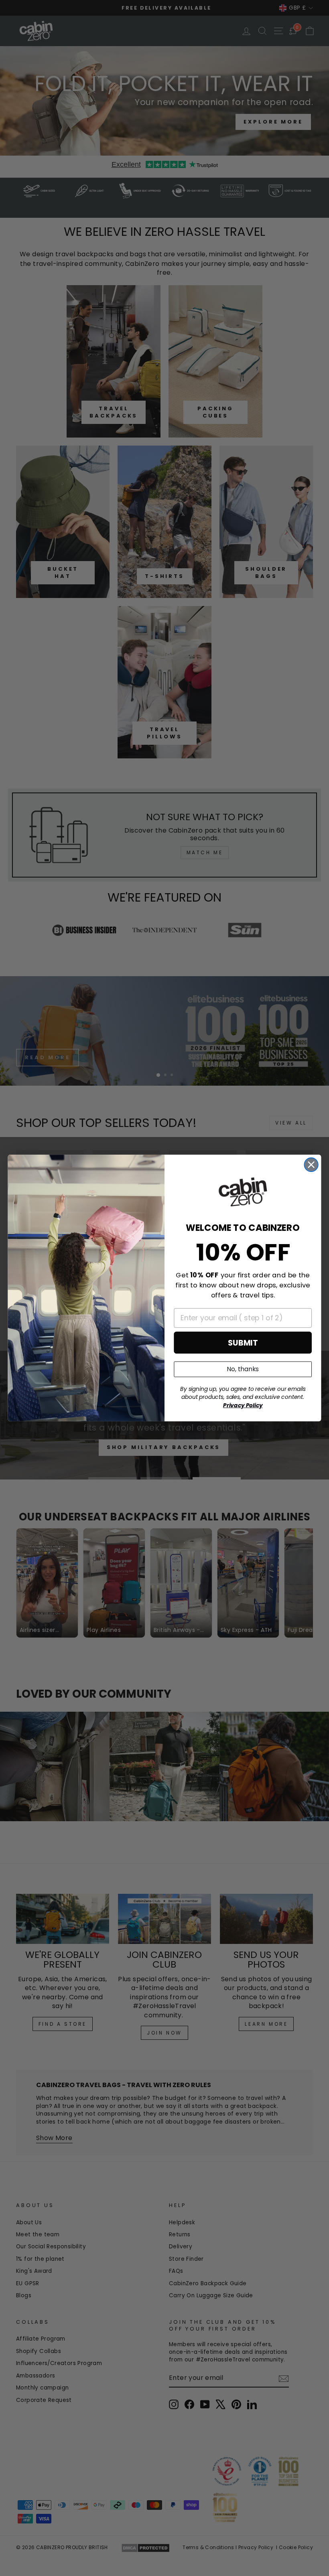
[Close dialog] (311, 1165)
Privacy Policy (243, 1405)
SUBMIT (243, 1343)
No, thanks (243, 1369)
